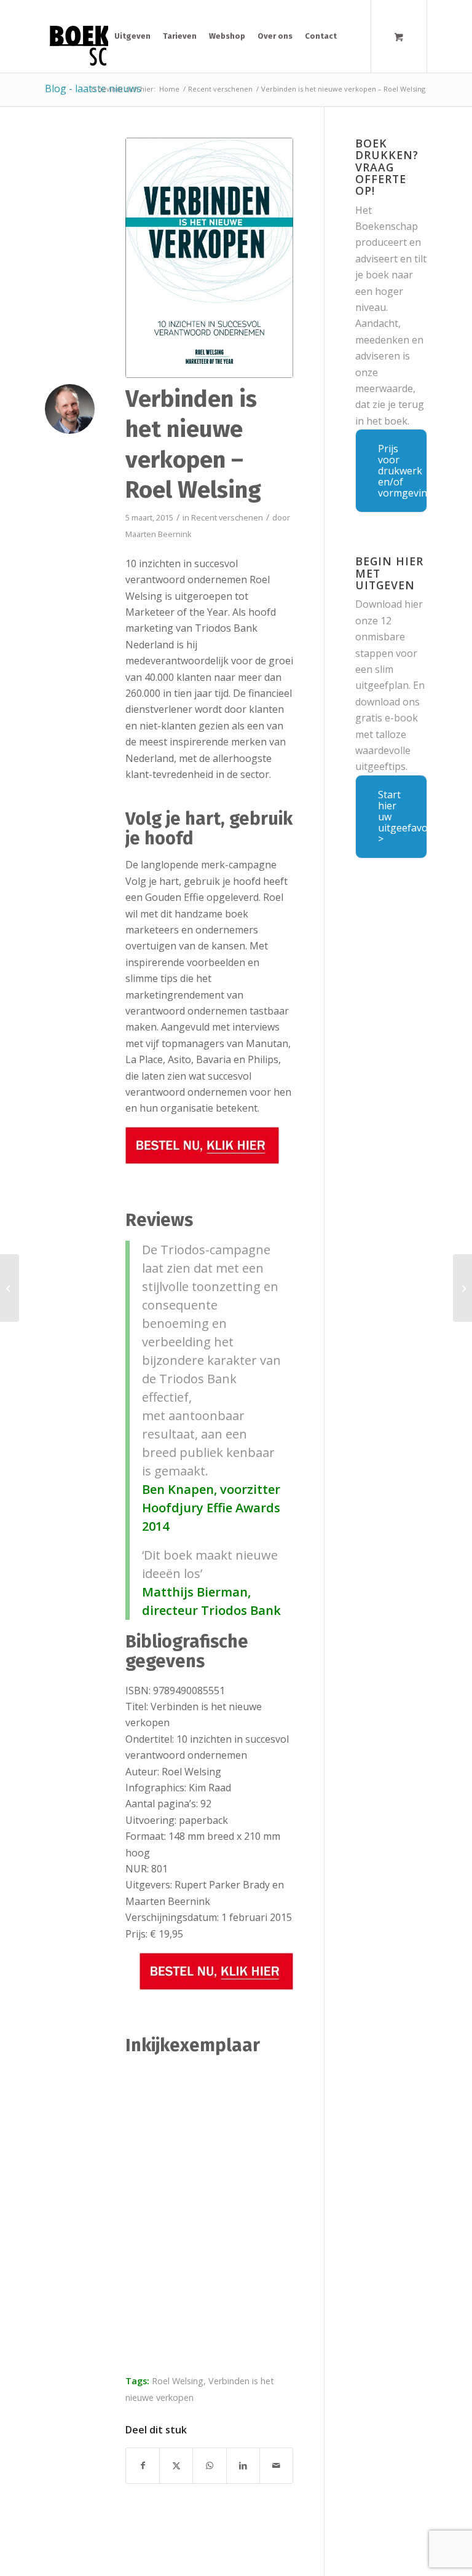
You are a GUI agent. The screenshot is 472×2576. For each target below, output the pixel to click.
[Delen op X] (176, 2465)
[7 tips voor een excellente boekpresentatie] (462, 1288)
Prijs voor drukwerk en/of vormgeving (403, 471)
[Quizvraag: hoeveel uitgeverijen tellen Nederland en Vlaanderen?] (10, 1288)
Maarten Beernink (159, 534)
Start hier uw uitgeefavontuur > (403, 817)
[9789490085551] (209, 258)
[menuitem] (132, 36)
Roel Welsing (178, 2381)
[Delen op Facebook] (143, 2465)
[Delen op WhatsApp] (209, 2465)
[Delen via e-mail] (276, 2465)
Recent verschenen (227, 517)
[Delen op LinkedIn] (243, 2465)
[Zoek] (352, 36)
